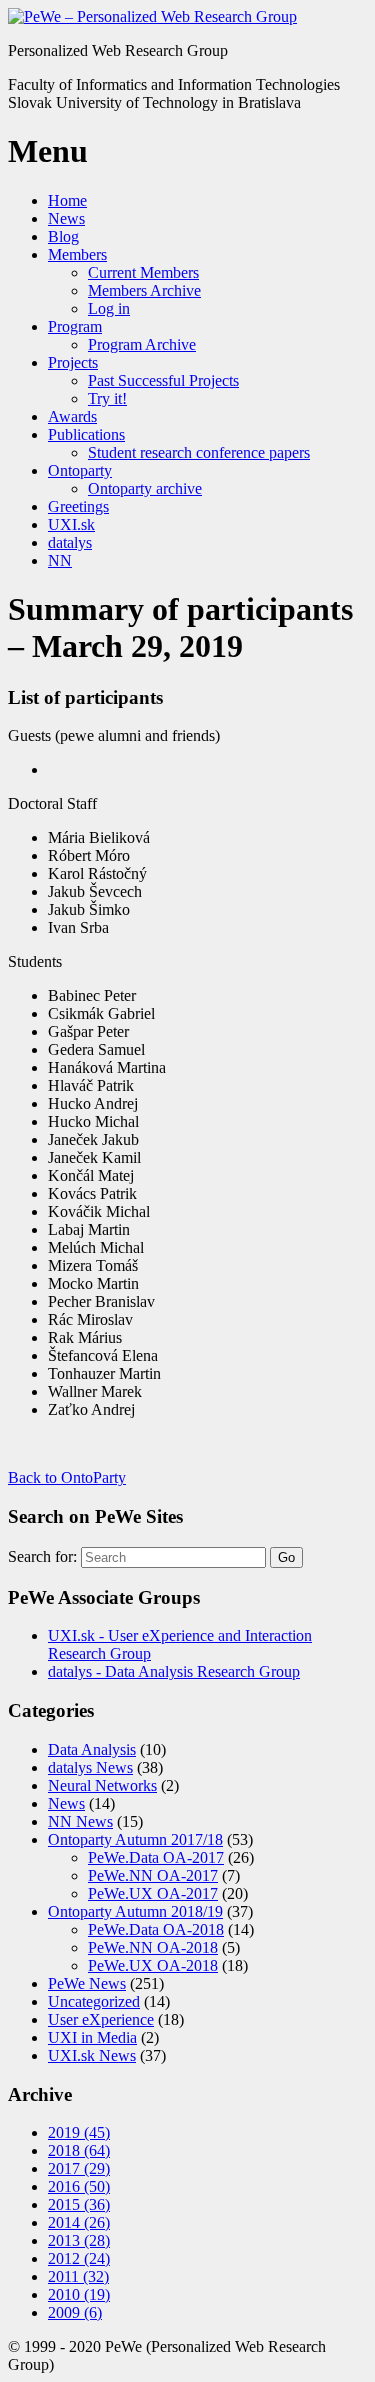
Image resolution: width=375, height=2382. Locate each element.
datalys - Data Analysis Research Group (174, 1671)
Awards (72, 416)
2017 (79, 2168)
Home (67, 200)
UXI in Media (92, 2037)
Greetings (78, 506)
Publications (86, 434)
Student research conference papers (199, 452)
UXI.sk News (92, 2055)
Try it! (107, 398)
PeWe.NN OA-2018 (153, 1947)
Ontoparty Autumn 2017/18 (135, 1839)
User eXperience (101, 2019)
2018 (79, 2150)
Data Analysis (92, 1749)
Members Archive (144, 290)
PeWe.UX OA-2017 (153, 1893)
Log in (109, 308)
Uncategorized (94, 2001)
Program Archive (142, 344)
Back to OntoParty (67, 1477)
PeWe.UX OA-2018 (153, 1965)
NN (60, 560)
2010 (79, 2294)
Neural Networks (102, 1785)
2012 (79, 2258)
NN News (80, 1821)
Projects (73, 362)
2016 (79, 2186)
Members (77, 254)
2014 (79, 2222)
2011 (78, 2276)
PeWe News (87, 1983)
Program (75, 326)
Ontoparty (80, 470)
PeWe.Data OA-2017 (156, 1857)
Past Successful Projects (163, 380)
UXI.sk (71, 524)
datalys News (90, 1767)
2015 (79, 2204)
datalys (70, 542)
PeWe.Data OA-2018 (156, 1929)
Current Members (143, 272)
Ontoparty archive (145, 488)
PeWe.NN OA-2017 (153, 1875)
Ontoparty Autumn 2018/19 (135, 1911)
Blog (63, 236)
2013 (79, 2240)
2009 (75, 2312)
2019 (79, 2132)
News (66, 218)
